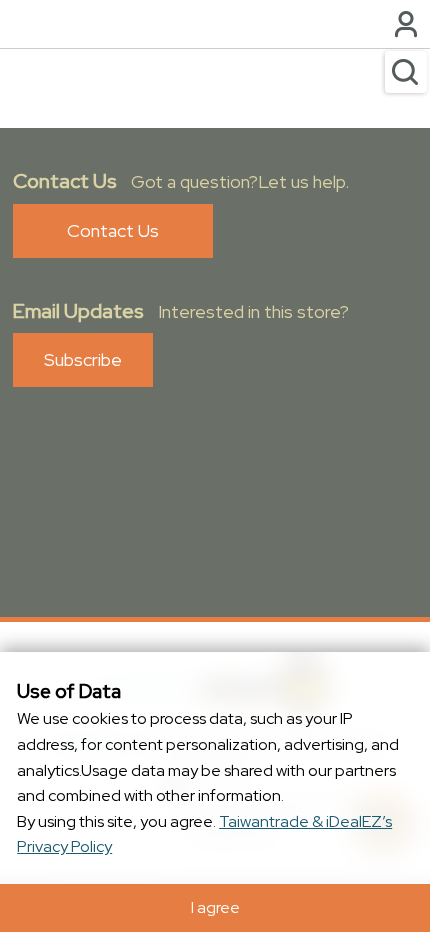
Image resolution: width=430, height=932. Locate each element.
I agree (215, 907)
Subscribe (83, 359)
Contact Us (113, 230)
